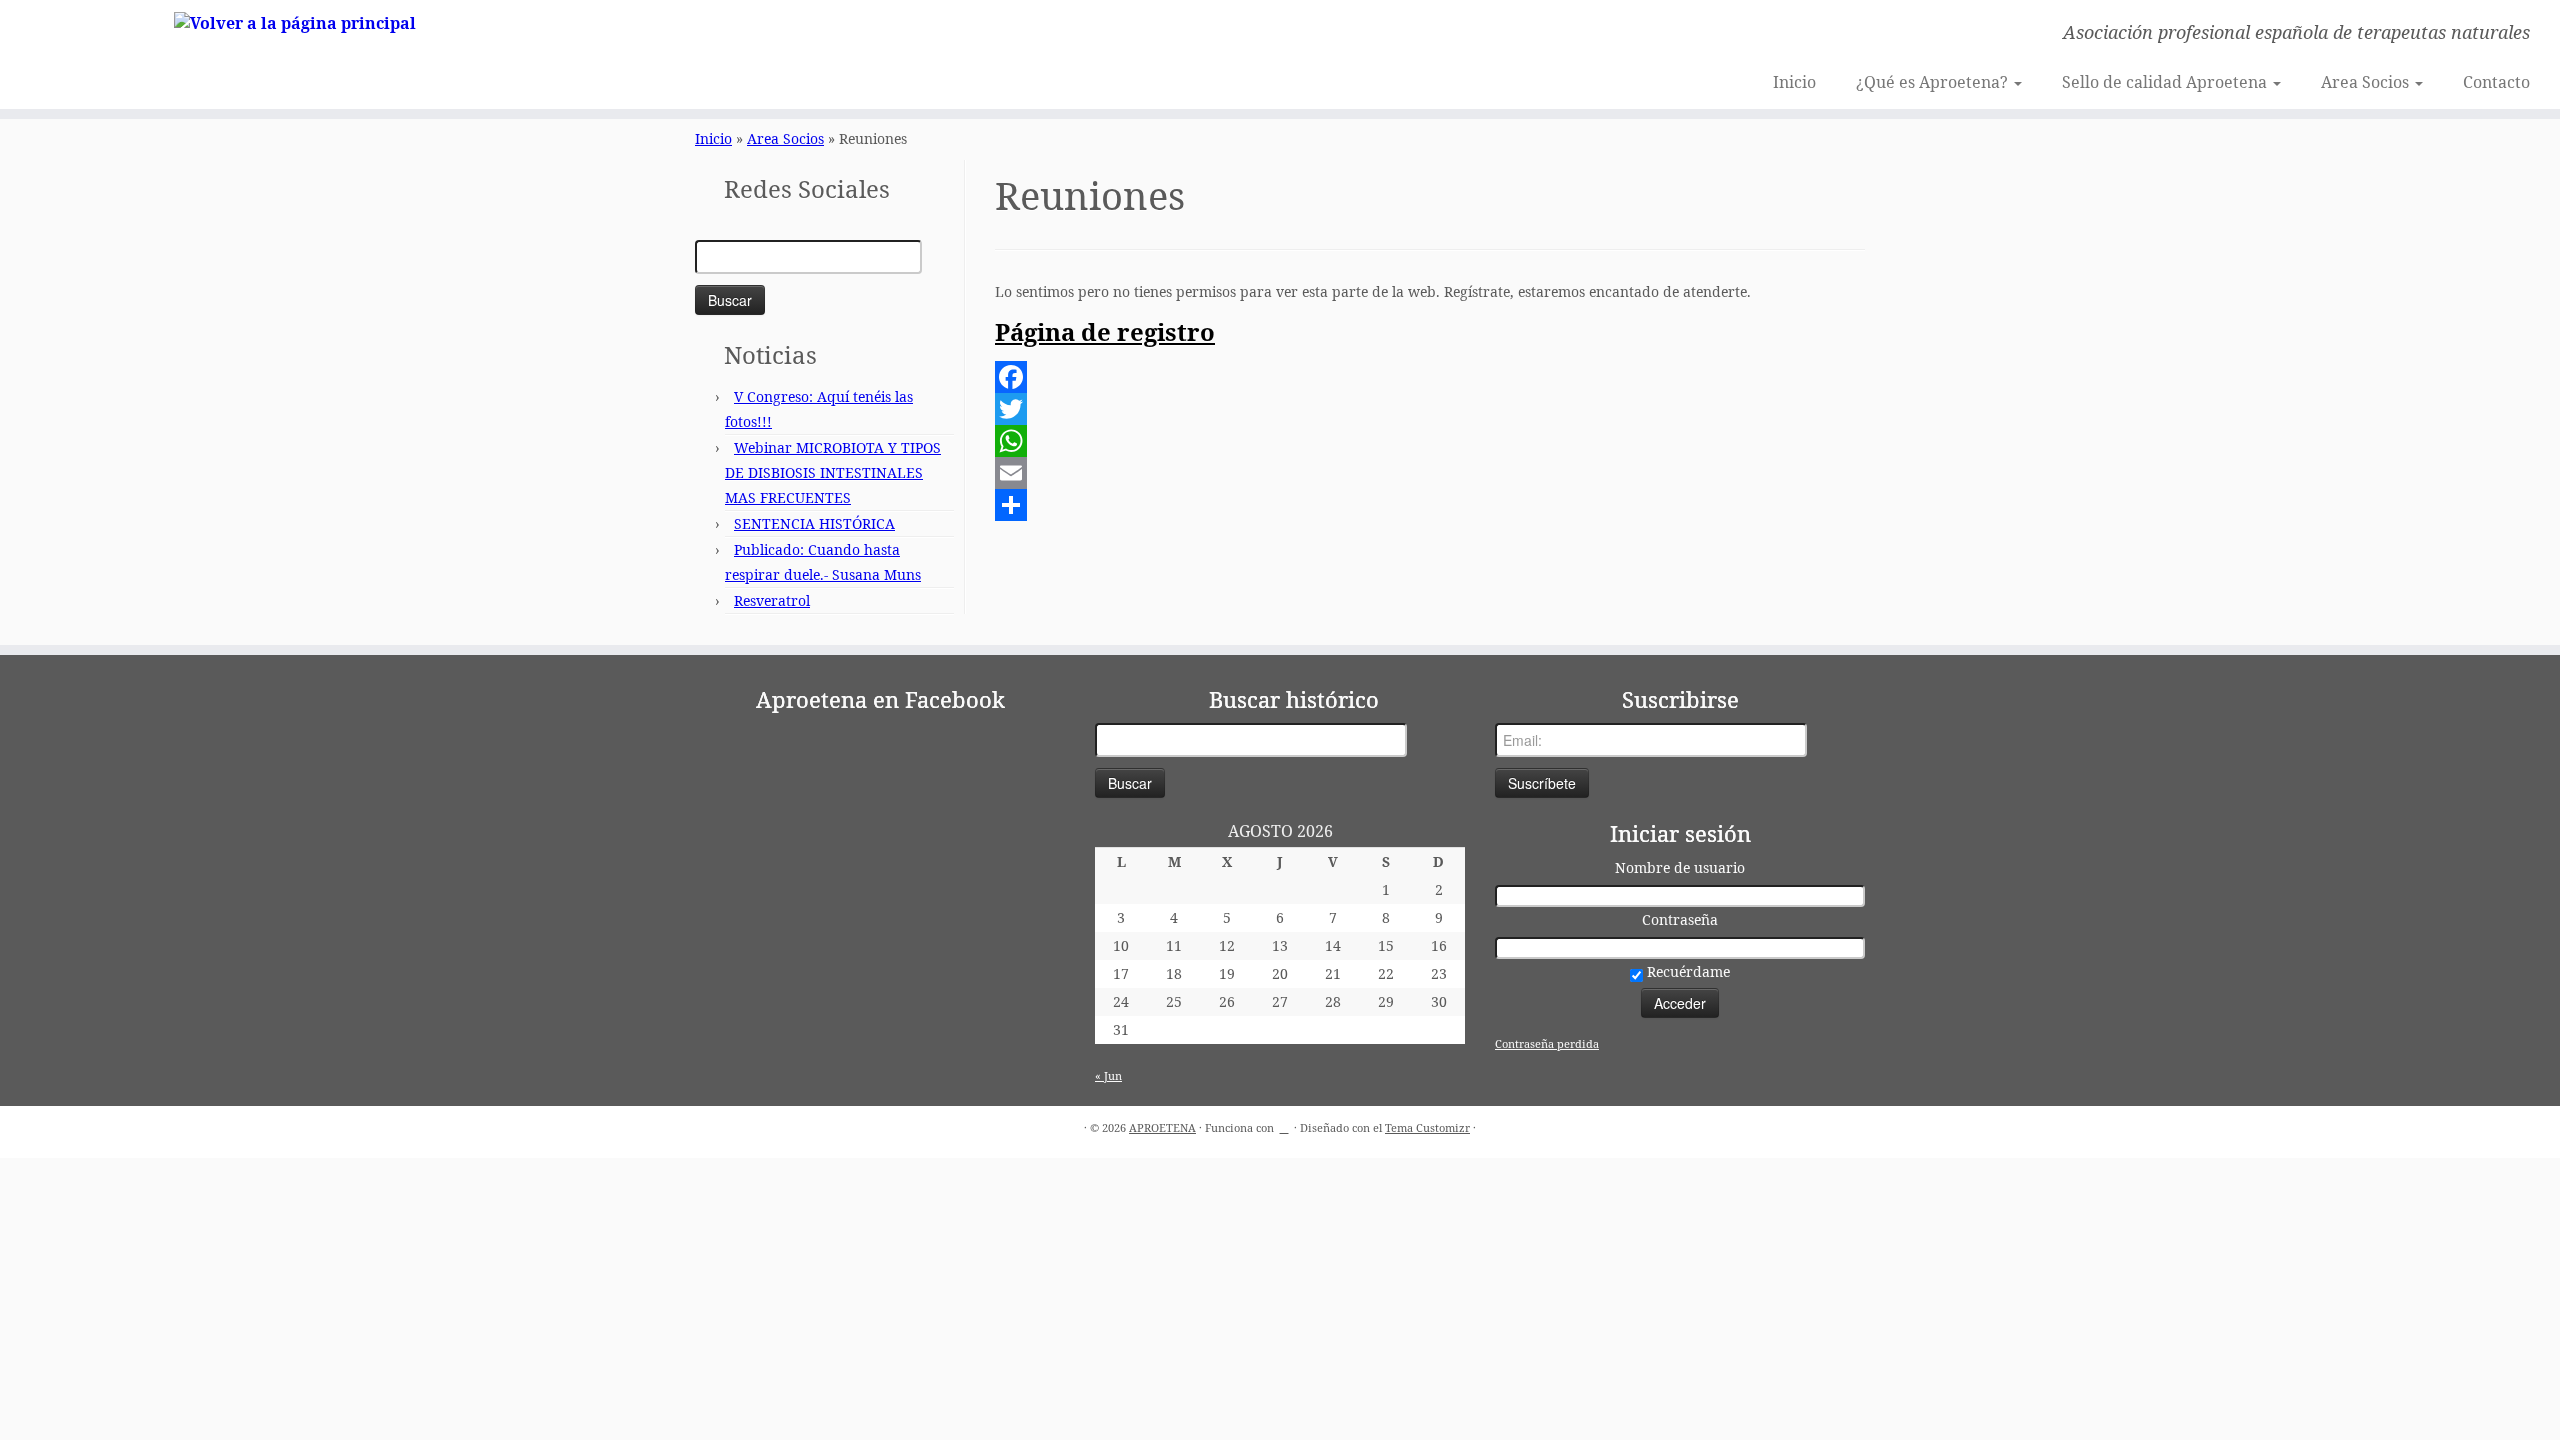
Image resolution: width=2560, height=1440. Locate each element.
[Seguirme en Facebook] (716, 35)
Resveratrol (772, 600)
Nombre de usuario (1680, 867)
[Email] (1430, 473)
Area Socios (2367, 82)
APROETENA (1162, 1127)
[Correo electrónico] (689, 35)
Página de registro (1105, 331)
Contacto (2496, 82)
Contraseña (1680, 919)
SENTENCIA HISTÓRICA (814, 523)
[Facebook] (1430, 377)
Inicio (1794, 82)
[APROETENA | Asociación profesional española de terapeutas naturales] (295, 22)
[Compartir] (1430, 505)
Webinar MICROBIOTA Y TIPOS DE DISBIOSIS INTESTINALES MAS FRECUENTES (833, 472)
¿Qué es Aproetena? (1934, 82)
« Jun (1108, 1075)
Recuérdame (1686, 971)
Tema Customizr (1427, 1127)
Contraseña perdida (1547, 1043)
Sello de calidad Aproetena (2166, 82)
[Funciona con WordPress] (1284, 1124)
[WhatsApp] (1430, 441)
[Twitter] (1430, 409)
